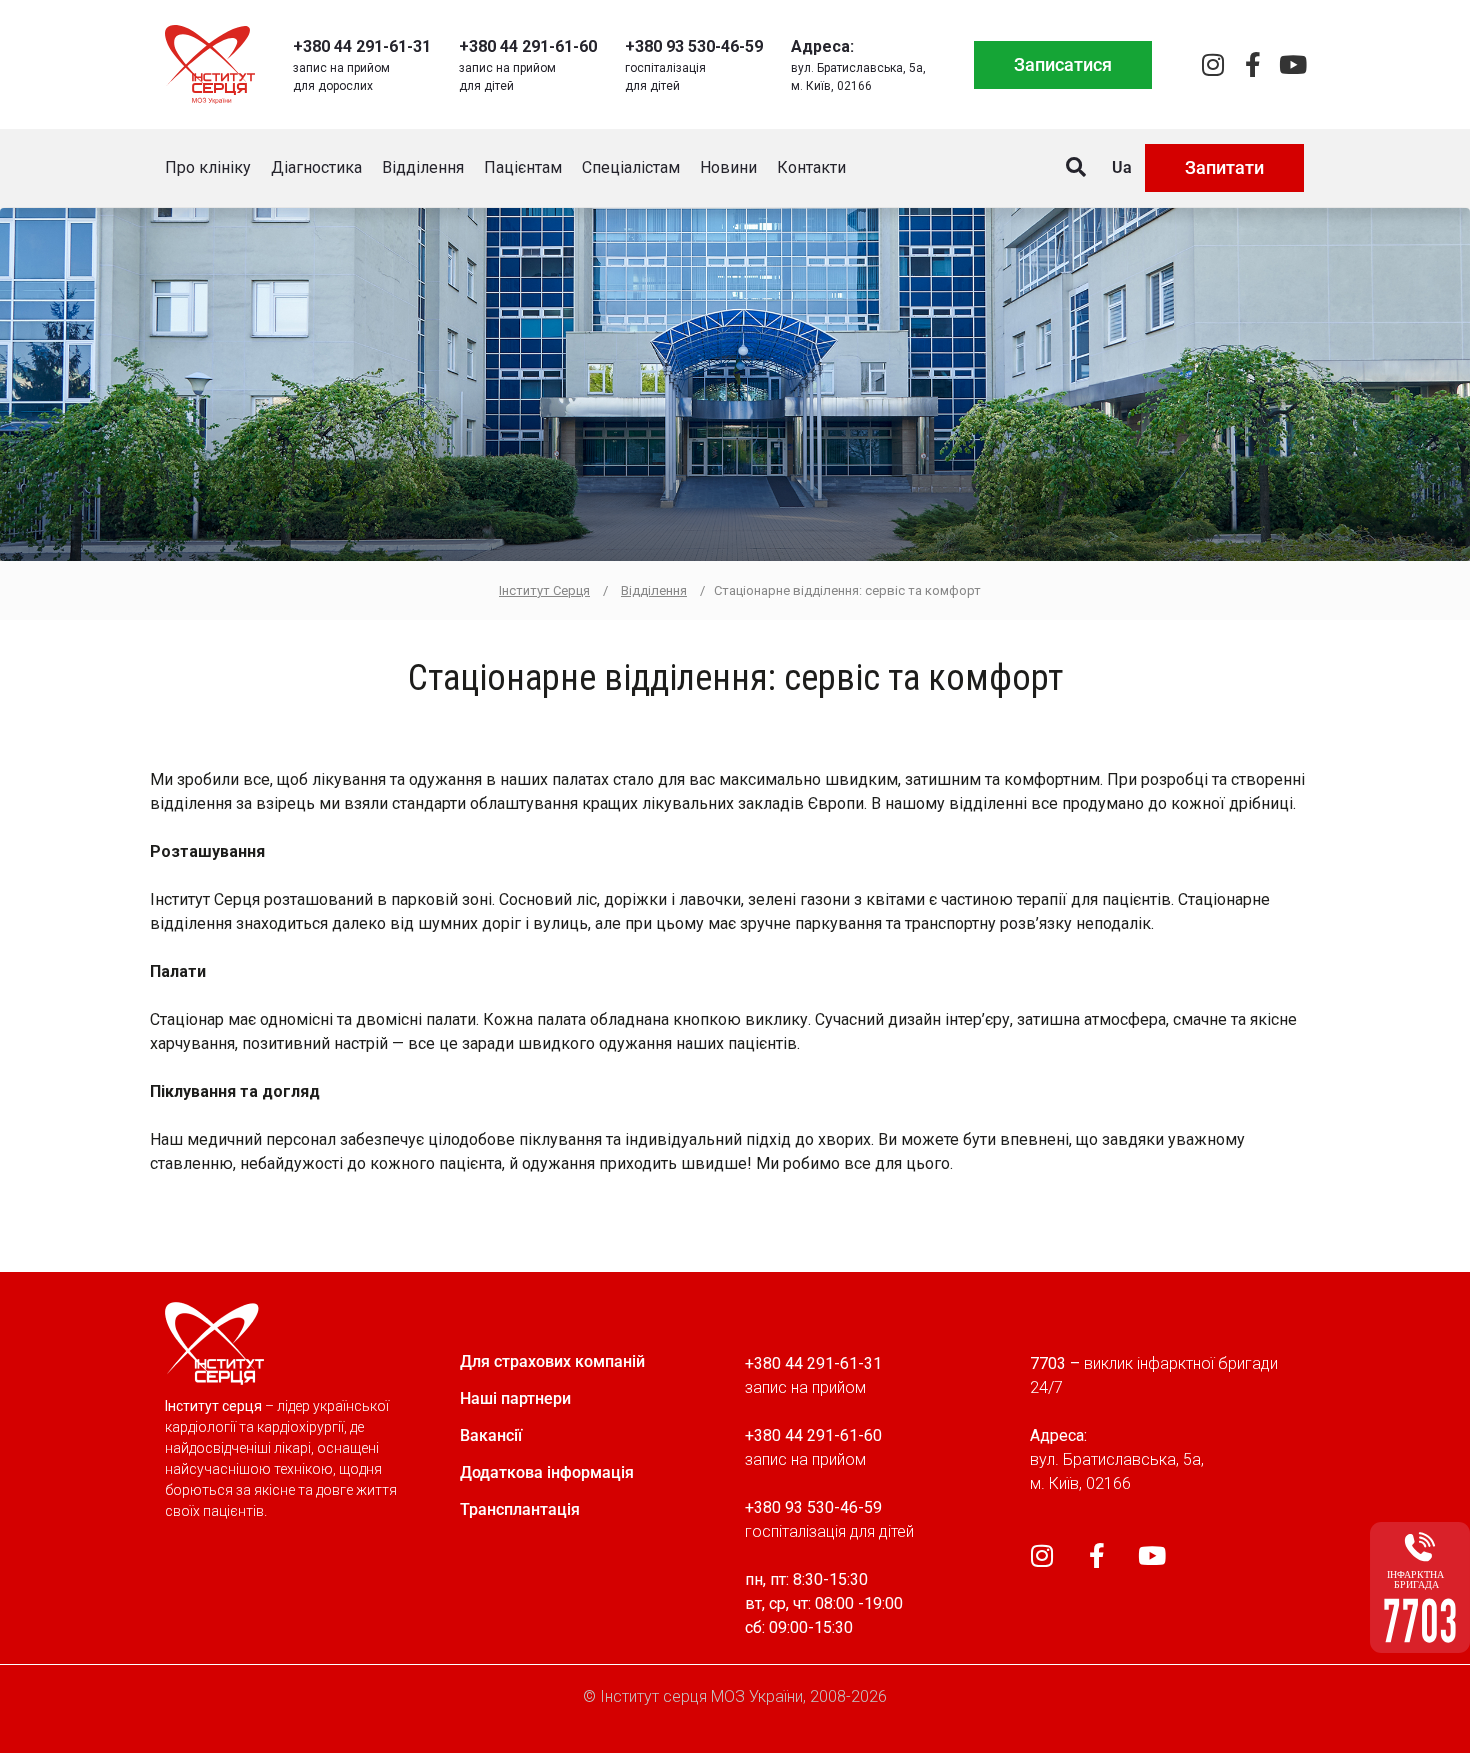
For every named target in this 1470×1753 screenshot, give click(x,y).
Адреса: (822, 46)
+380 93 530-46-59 (694, 46)
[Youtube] (1292, 64)
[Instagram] (1212, 64)
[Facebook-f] (1252, 64)
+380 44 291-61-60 (528, 46)
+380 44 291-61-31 (362, 46)
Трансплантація (520, 1509)
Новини (728, 167)
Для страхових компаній (552, 1361)
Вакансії (491, 1435)
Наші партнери (515, 1398)
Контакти (811, 167)
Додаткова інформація (547, 1472)
